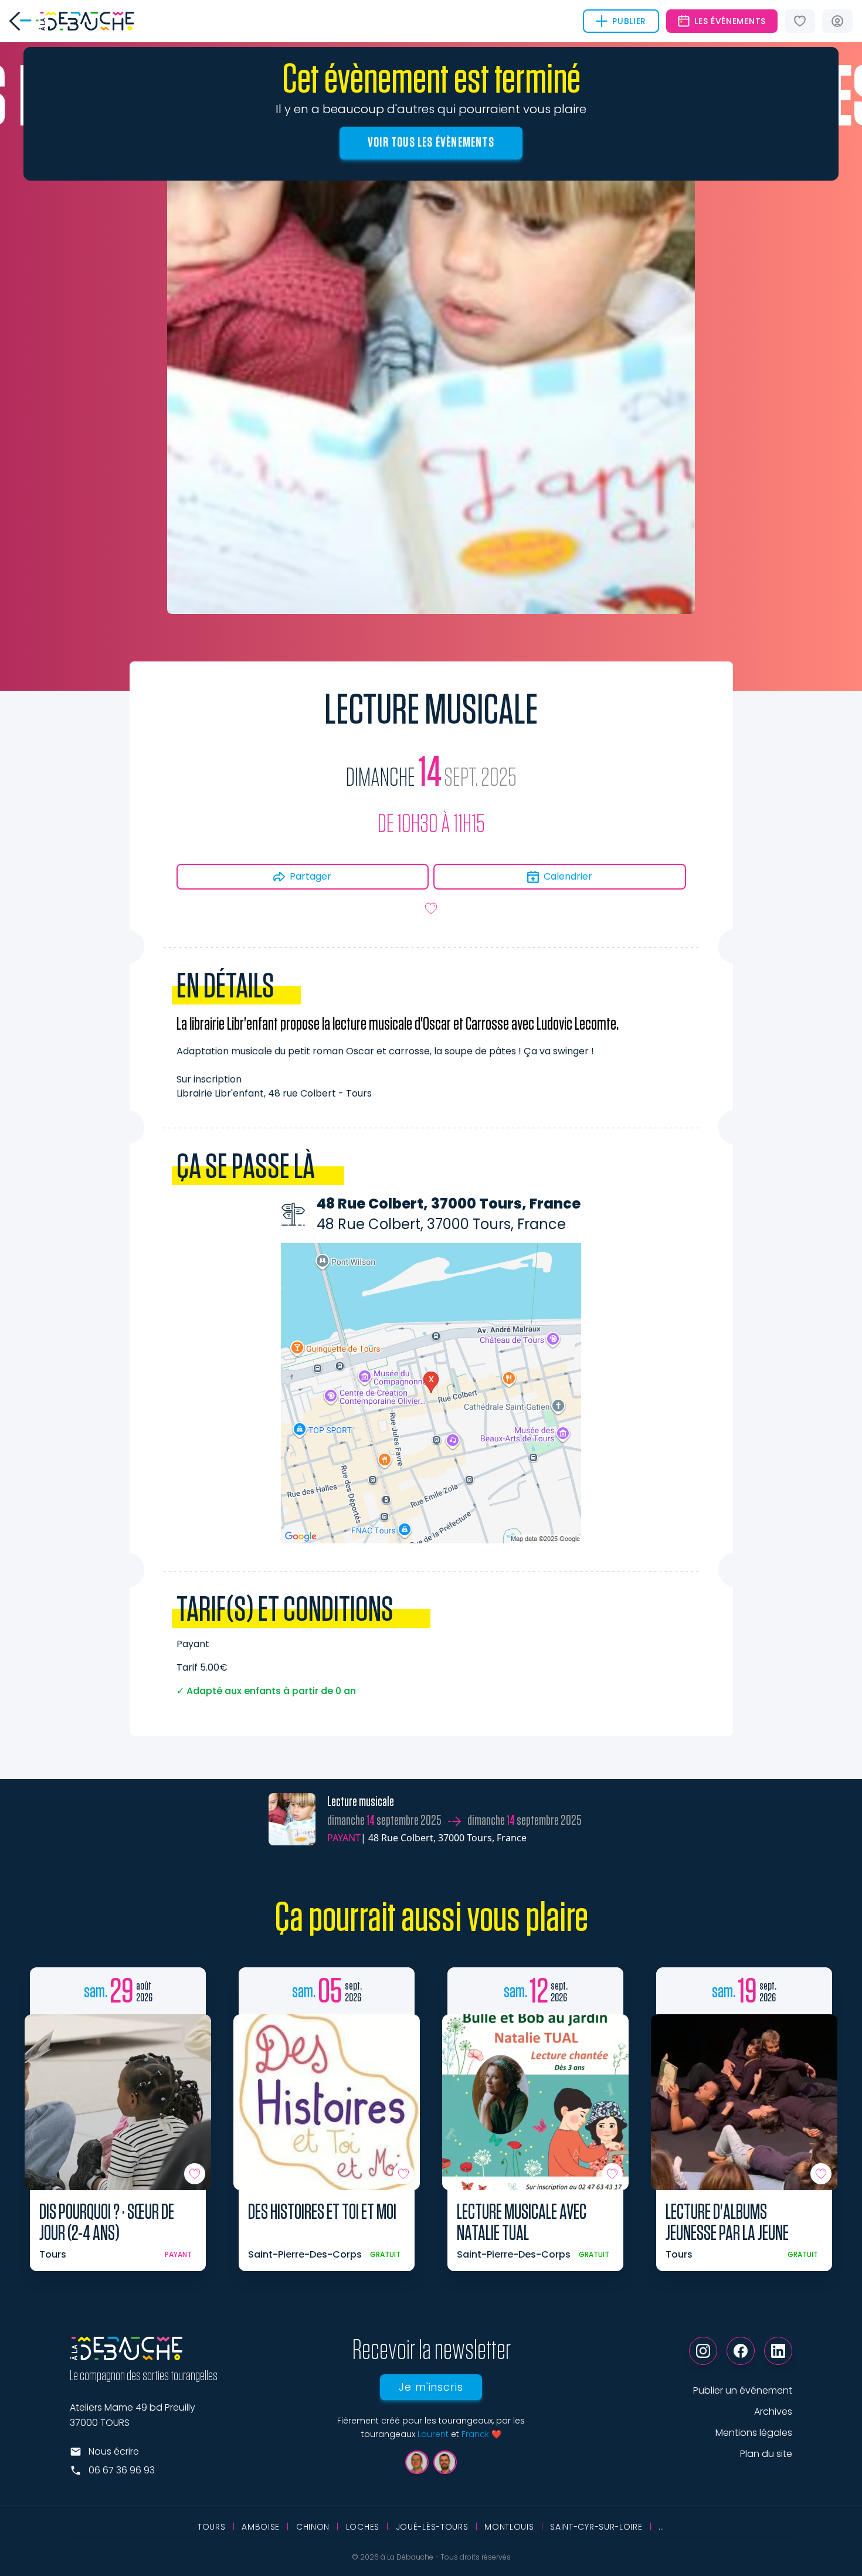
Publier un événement (743, 2390)
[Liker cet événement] (431, 908)
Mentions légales (754, 2433)
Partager (310, 876)
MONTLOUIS (509, 2527)
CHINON (313, 2527)
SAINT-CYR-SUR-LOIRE (596, 2527)
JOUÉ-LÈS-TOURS (432, 2527)
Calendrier (568, 876)
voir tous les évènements (431, 142)
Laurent (433, 2434)
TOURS (212, 2527)
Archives (773, 2412)
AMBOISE (261, 2527)
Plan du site (766, 2454)
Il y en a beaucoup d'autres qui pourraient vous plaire (431, 109)
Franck (475, 2434)
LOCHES (363, 2527)
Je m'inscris (431, 2387)
